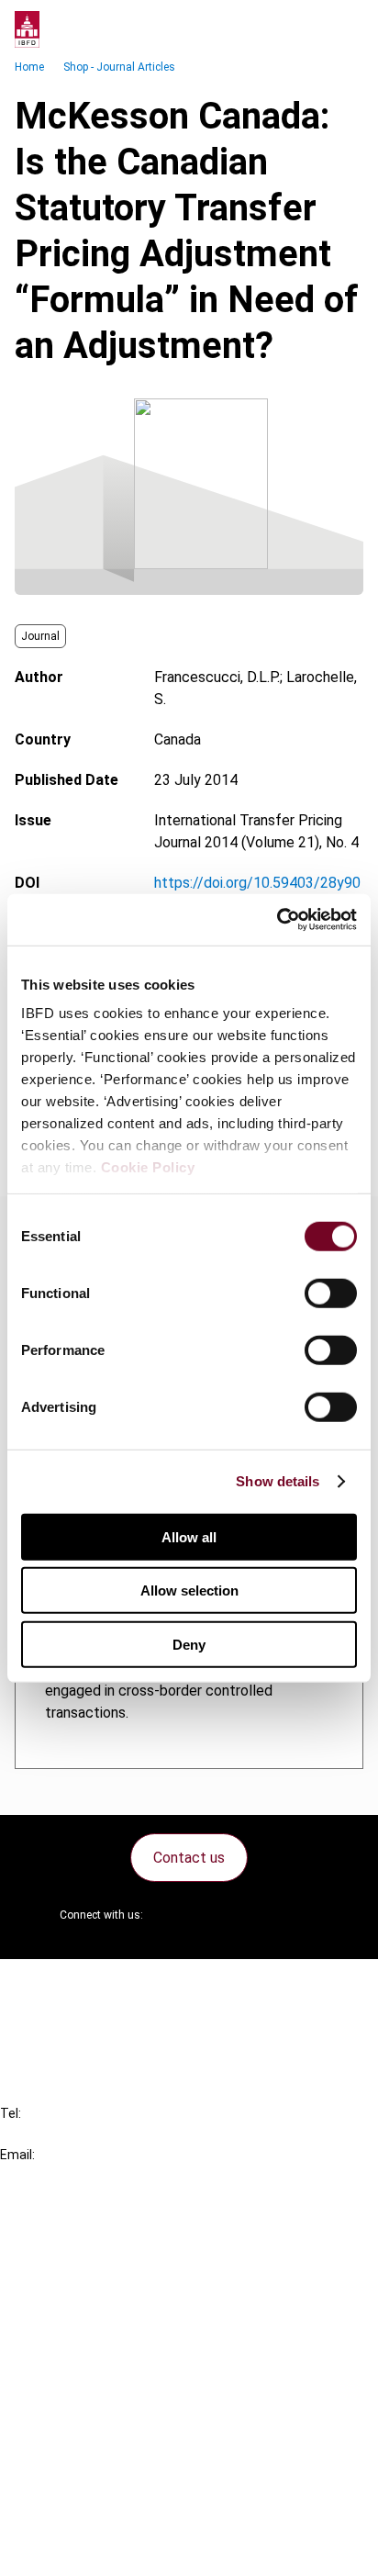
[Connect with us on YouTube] (261, 1915)
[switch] (331, 1293)
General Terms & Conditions (126, 2418)
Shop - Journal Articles (119, 67)
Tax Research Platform (112, 2267)
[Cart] (308, 29)
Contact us (189, 1858)
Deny (189, 1644)
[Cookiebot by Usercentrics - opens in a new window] (277, 920)
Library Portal (80, 2333)
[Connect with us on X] (172, 1915)
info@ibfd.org (44, 2175)
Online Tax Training (97, 2300)
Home (29, 67)
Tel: (11, 2113)
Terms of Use (81, 2550)
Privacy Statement (98, 2451)
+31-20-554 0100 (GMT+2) (89, 2134)
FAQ (50, 2017)
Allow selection (189, 1590)
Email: (17, 2155)
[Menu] (345, 29)
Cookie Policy (148, 1167)
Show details (278, 1481)
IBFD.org (64, 2234)
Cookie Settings (89, 2517)
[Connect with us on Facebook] (305, 1915)
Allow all (189, 1536)
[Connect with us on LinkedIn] (217, 1915)
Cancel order (78, 1984)
